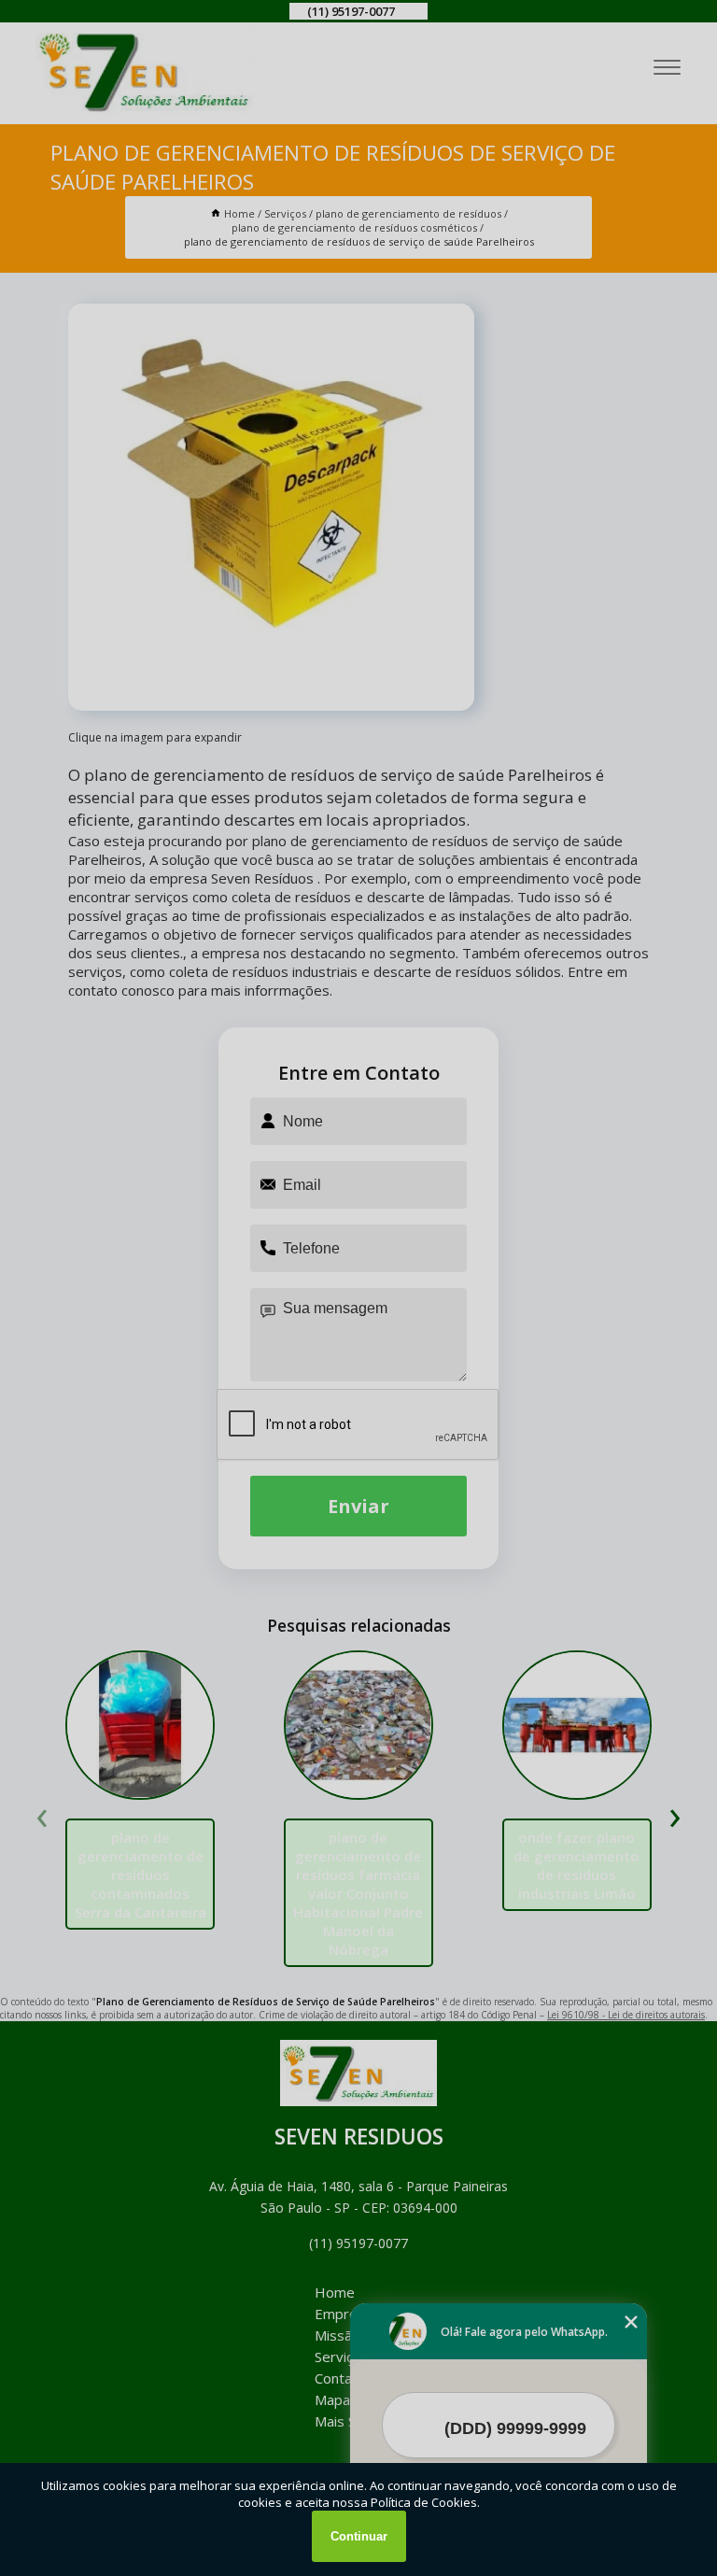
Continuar (359, 2536)
